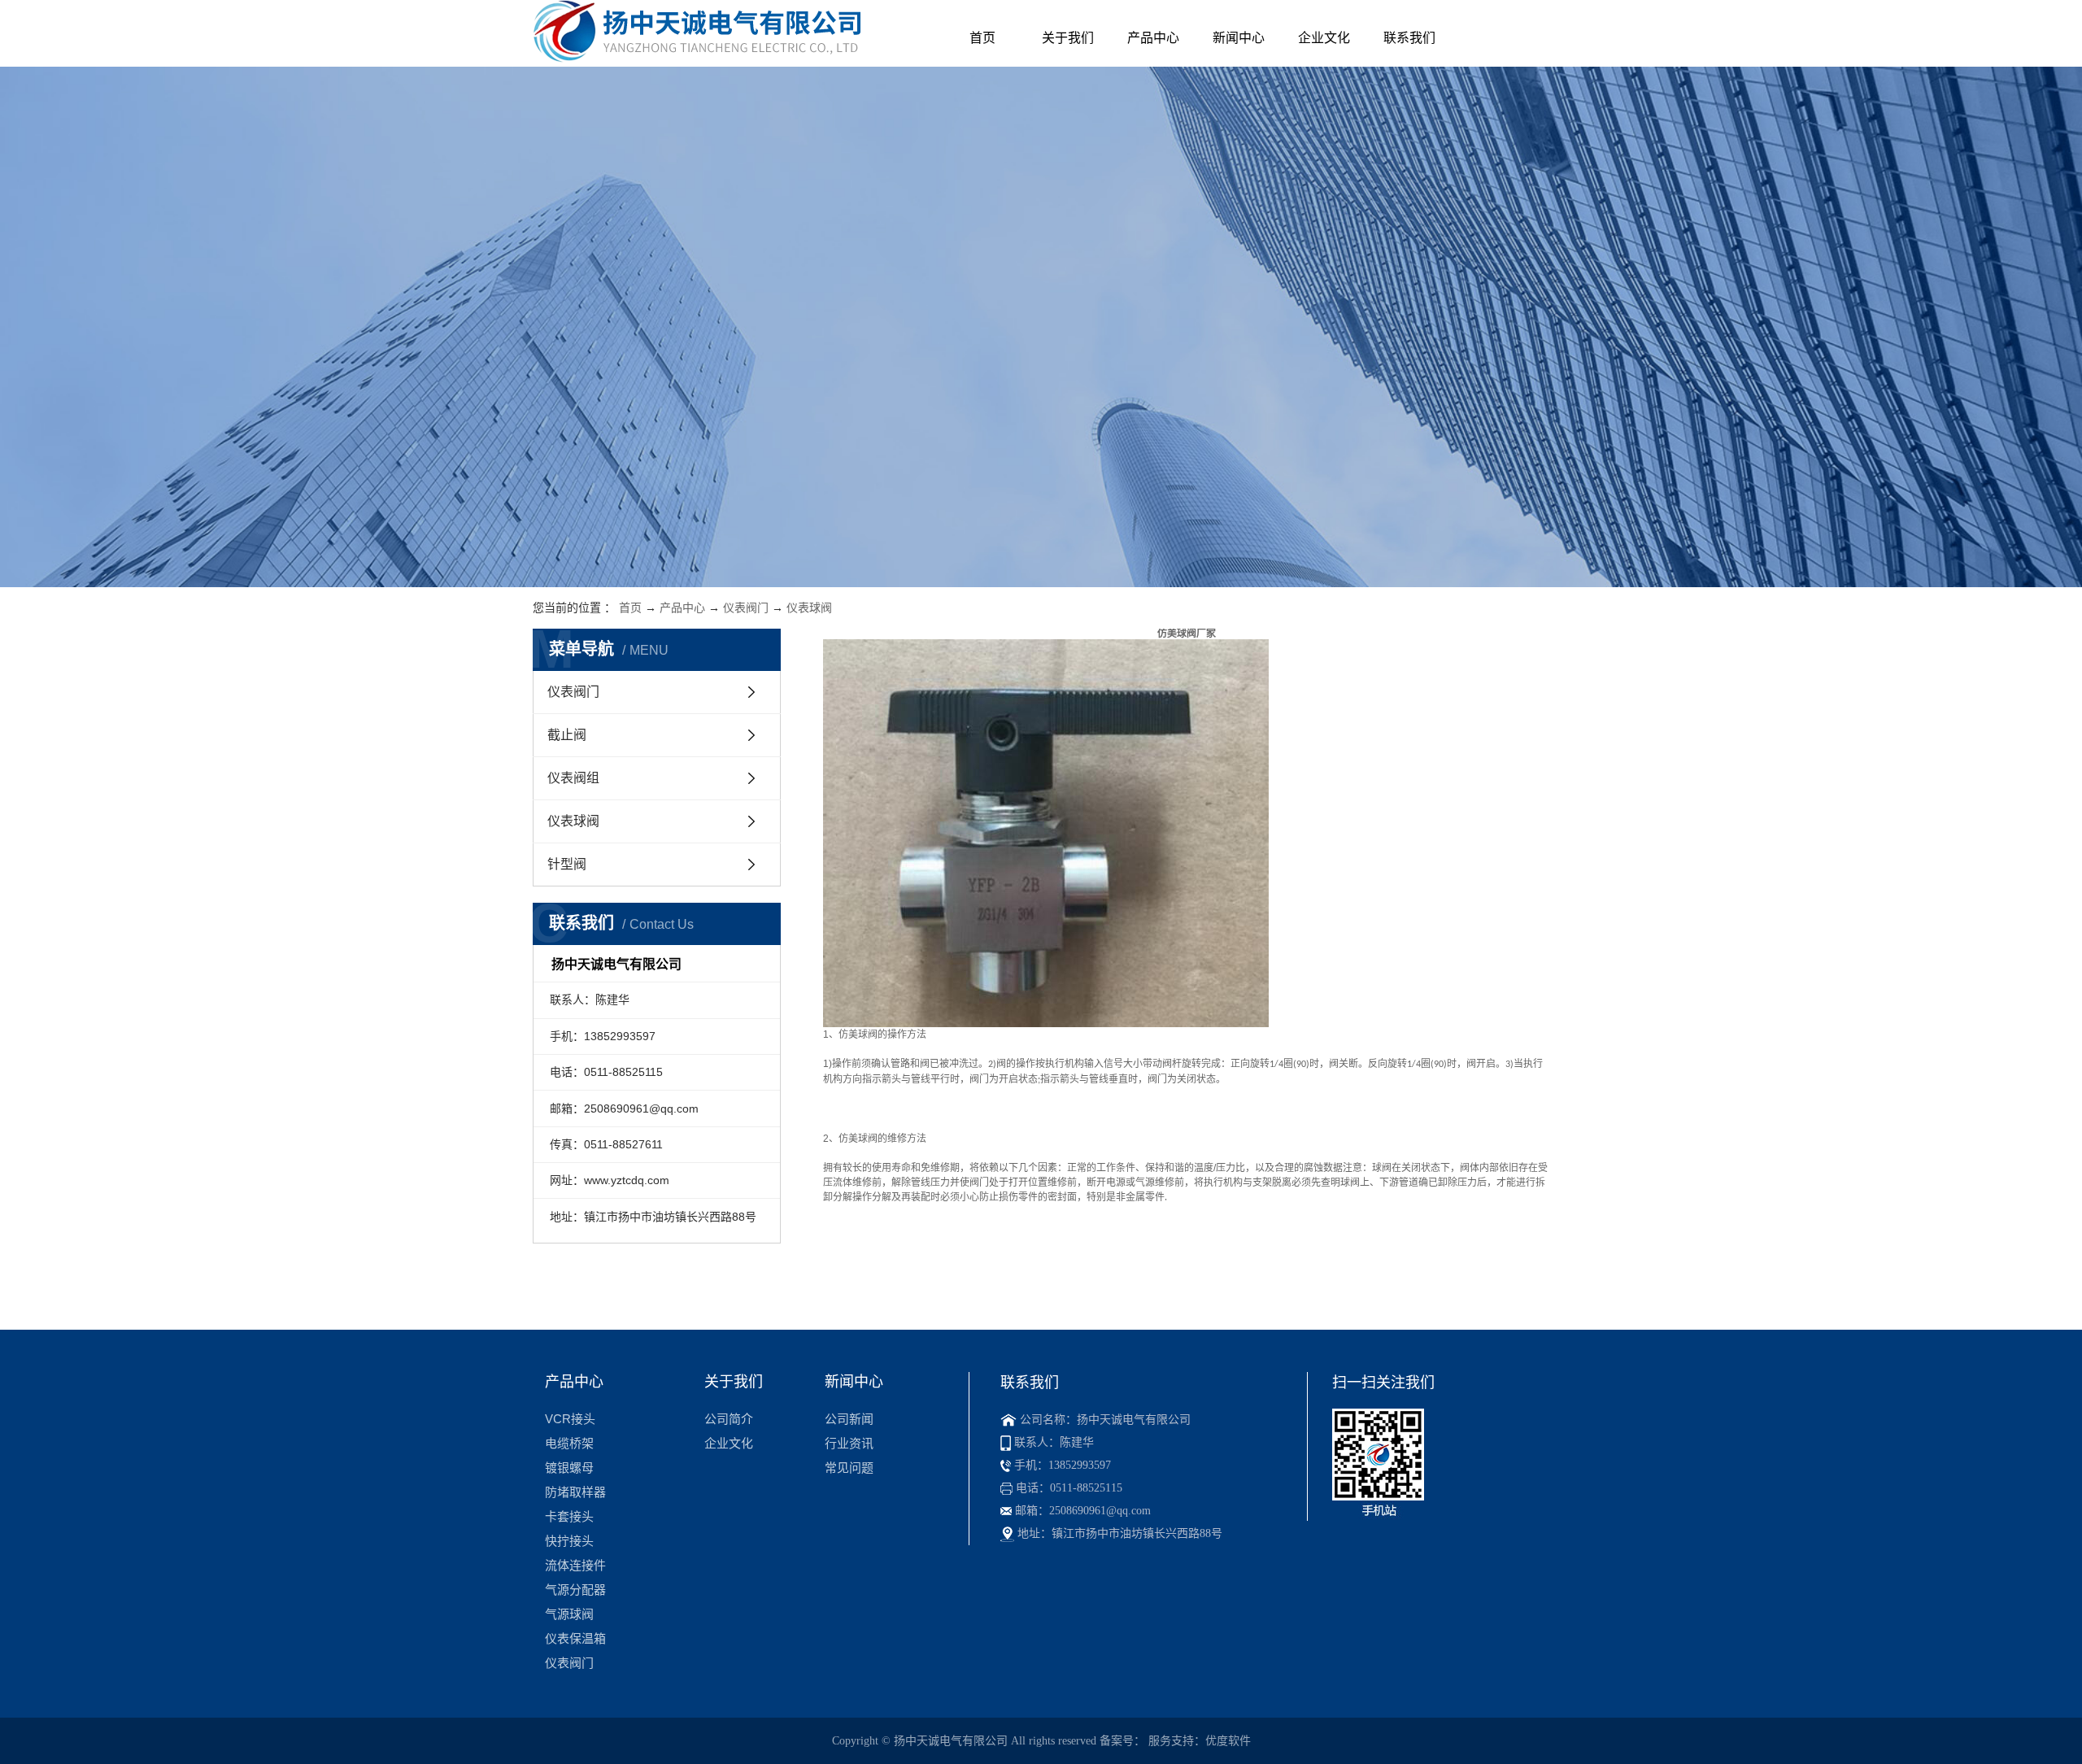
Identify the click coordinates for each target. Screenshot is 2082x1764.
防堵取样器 (575, 1492)
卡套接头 (569, 1516)
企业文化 (1324, 38)
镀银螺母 (569, 1468)
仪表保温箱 (575, 1638)
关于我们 (1068, 38)
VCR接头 (570, 1419)
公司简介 (729, 1419)
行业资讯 (849, 1443)
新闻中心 (1239, 38)
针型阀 (567, 864)
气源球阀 (569, 1614)
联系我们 (1409, 38)
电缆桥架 (569, 1443)
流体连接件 (575, 1565)
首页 (982, 38)
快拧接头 (569, 1541)
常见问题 (849, 1468)
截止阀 (567, 735)
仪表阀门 (746, 608)
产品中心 (1153, 38)
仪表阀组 (573, 778)
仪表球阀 (809, 608)
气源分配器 (575, 1590)
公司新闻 (849, 1419)
